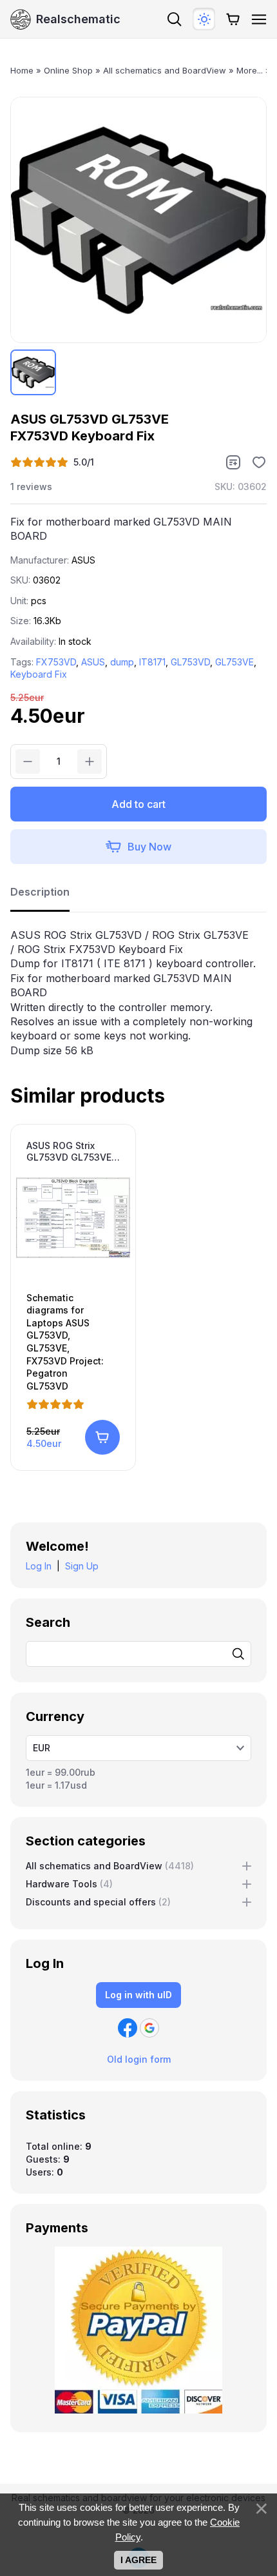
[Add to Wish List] (259, 462)
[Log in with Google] (149, 2028)
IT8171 (152, 662)
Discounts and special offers (98, 1902)
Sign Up (82, 1566)
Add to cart (138, 804)
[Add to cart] (102, 1437)
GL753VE (234, 662)
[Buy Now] (138, 847)
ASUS (93, 662)
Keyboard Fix (39, 674)
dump (122, 662)
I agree (138, 2560)
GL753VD (190, 662)
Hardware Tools (69, 1884)
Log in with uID (138, 1995)
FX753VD (56, 662)
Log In (39, 1566)
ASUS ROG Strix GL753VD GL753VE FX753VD (69, 1152)
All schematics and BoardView (110, 1866)
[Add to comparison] (233, 462)
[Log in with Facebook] (128, 2028)
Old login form (139, 2059)
